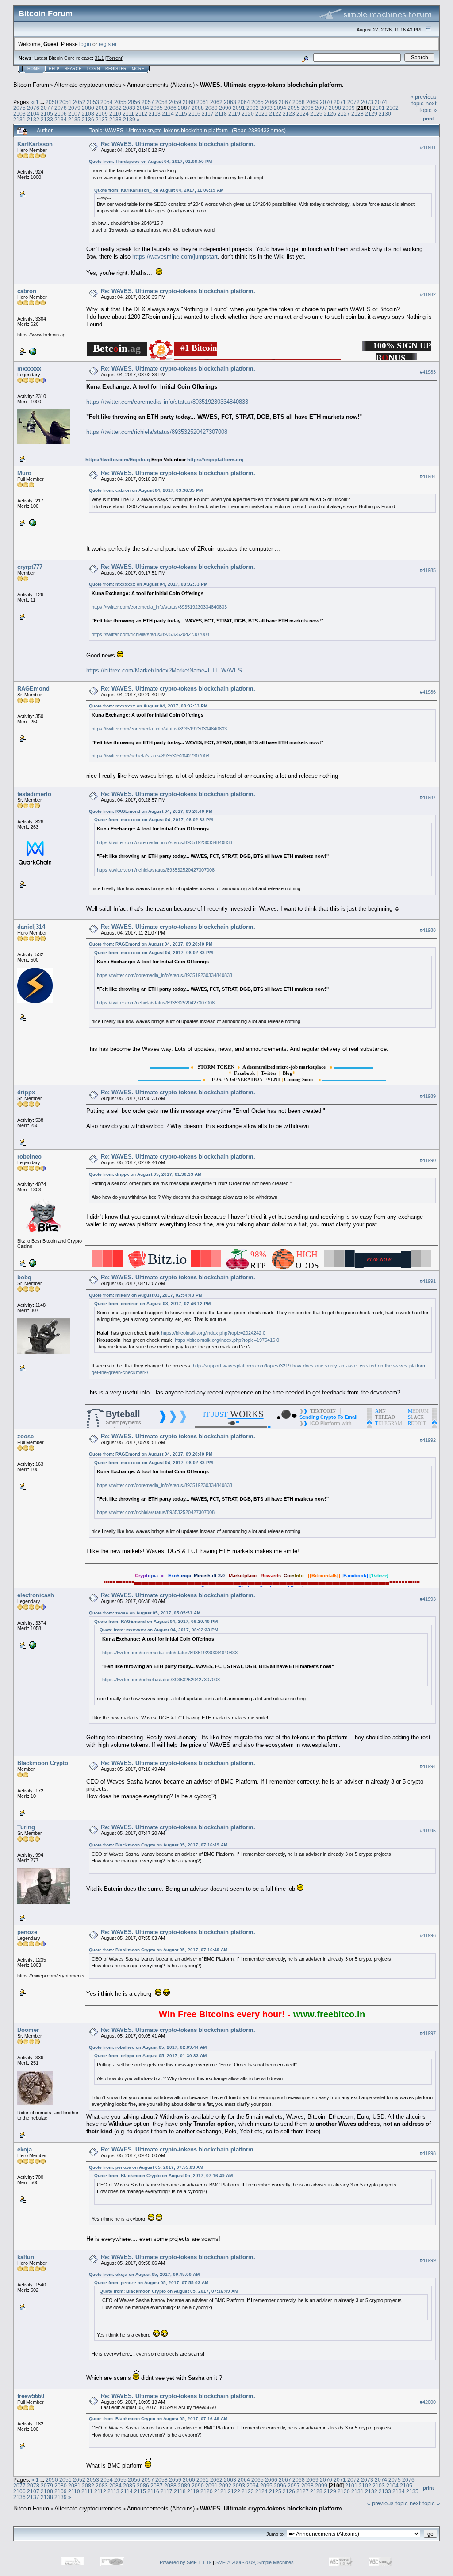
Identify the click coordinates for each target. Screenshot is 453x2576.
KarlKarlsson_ (36, 144)
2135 (74, 119)
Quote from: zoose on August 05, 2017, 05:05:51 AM (145, 1613)
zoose (25, 1436)
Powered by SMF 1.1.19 (186, 2562)
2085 (157, 108)
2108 (88, 114)
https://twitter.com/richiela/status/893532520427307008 (157, 432)
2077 (47, 108)
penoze (27, 1932)
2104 (33, 114)
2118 (221, 114)
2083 (129, 108)
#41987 (428, 797)
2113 (155, 114)
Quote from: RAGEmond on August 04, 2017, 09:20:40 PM (151, 811)
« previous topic (423, 100)
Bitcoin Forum (31, 85)
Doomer (28, 2030)
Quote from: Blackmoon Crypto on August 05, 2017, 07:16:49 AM (158, 1845)
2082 (115, 108)
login (85, 44)
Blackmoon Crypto (43, 1763)
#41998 (428, 2153)
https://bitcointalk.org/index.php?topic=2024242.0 (213, 1333)
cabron (27, 291)
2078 (61, 108)
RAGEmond (33, 689)
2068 (299, 102)
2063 (230, 102)
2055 (120, 102)
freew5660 (31, 2396)
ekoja (25, 2149)
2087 (184, 108)
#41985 (428, 570)
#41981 (428, 147)
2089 (211, 108)
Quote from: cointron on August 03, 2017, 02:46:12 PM (152, 1303)
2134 (61, 119)
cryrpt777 (30, 567)
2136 (88, 119)
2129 (371, 114)
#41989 (428, 1096)
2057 (148, 102)
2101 (379, 108)
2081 (102, 108)
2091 (239, 108)
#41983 (428, 372)
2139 (129, 119)
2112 (141, 114)
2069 (312, 102)
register (107, 44)
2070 (326, 102)
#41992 (428, 1440)
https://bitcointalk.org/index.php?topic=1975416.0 (227, 1340)
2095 (294, 108)
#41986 (428, 692)
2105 (47, 114)
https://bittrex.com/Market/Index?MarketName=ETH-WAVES (164, 670)
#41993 (428, 1599)
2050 (52, 102)
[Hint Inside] (32, 351)
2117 (208, 114)
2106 (61, 114)
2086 (170, 108)
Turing (26, 1827)
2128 (357, 114)
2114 (168, 114)
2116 (194, 114)
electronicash (36, 1595)
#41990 (428, 1160)
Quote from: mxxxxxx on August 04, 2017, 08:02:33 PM (148, 584)
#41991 (428, 1281)
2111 (128, 114)
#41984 (428, 476)
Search (73, 69)
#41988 (428, 930)
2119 (234, 114)
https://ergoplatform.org (215, 460)
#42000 (428, 2402)
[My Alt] (32, 1263)
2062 (216, 102)
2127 (344, 114)
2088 (198, 108)
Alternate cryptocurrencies (88, 85)
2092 (253, 108)
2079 (74, 108)
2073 (367, 102)
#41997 (428, 2033)
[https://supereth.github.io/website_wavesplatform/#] (32, 522)
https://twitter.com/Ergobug (118, 460)
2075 (19, 108)
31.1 (99, 58)
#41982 (428, 294)
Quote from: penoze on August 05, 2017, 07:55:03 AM (146, 2167)
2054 (107, 102)
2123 (289, 114)
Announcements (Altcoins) (161, 85)
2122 (275, 114)
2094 (280, 108)
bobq (24, 1277)
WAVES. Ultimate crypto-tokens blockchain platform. (272, 85)
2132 (33, 119)
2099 (349, 108)
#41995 (428, 1831)
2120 (248, 114)
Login (94, 69)
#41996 (428, 1936)
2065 (257, 102)
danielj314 (31, 927)
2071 (340, 102)
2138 (115, 119)
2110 (115, 114)
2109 (102, 114)
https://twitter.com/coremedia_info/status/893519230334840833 (167, 402)
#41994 (428, 1767)
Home (34, 69)
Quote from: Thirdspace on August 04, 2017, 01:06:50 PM (150, 161)
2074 (381, 102)
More (138, 69)
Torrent (114, 58)
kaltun (26, 2257)
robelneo (29, 1157)
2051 (65, 102)
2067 (285, 102)
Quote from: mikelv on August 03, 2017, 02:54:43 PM (146, 1295)
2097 (321, 108)
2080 (88, 108)
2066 (271, 102)
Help (54, 69)
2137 (102, 119)
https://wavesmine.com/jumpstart (175, 257)
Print (428, 119)
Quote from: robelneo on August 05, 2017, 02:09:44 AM (148, 2047)
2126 (330, 114)
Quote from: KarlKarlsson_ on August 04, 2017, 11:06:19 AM (159, 190)
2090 (225, 108)
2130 (385, 114)
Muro (24, 473)
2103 (19, 114)
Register (116, 69)
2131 (19, 119)
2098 (335, 108)
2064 (244, 102)
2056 (134, 102)
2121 (261, 114)
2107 (74, 114)
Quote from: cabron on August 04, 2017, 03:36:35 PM (146, 490)
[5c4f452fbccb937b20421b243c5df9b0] (32, 1645)
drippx (26, 1092)
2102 (392, 108)
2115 (181, 114)
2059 (175, 102)
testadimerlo (34, 794)
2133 (47, 119)
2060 (189, 102)
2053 (93, 102)
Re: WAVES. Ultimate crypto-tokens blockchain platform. (178, 144)
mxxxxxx (29, 369)
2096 (307, 108)
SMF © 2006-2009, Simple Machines (255, 2562)
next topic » (428, 107)
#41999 (428, 2260)
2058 (161, 102)
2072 (353, 102)
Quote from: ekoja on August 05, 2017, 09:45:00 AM (144, 2274)
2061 (203, 102)
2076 (33, 108)
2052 (79, 102)
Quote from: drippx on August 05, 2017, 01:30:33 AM (145, 1174)
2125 (316, 114)
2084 (143, 108)
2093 (266, 108)
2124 (303, 114)
